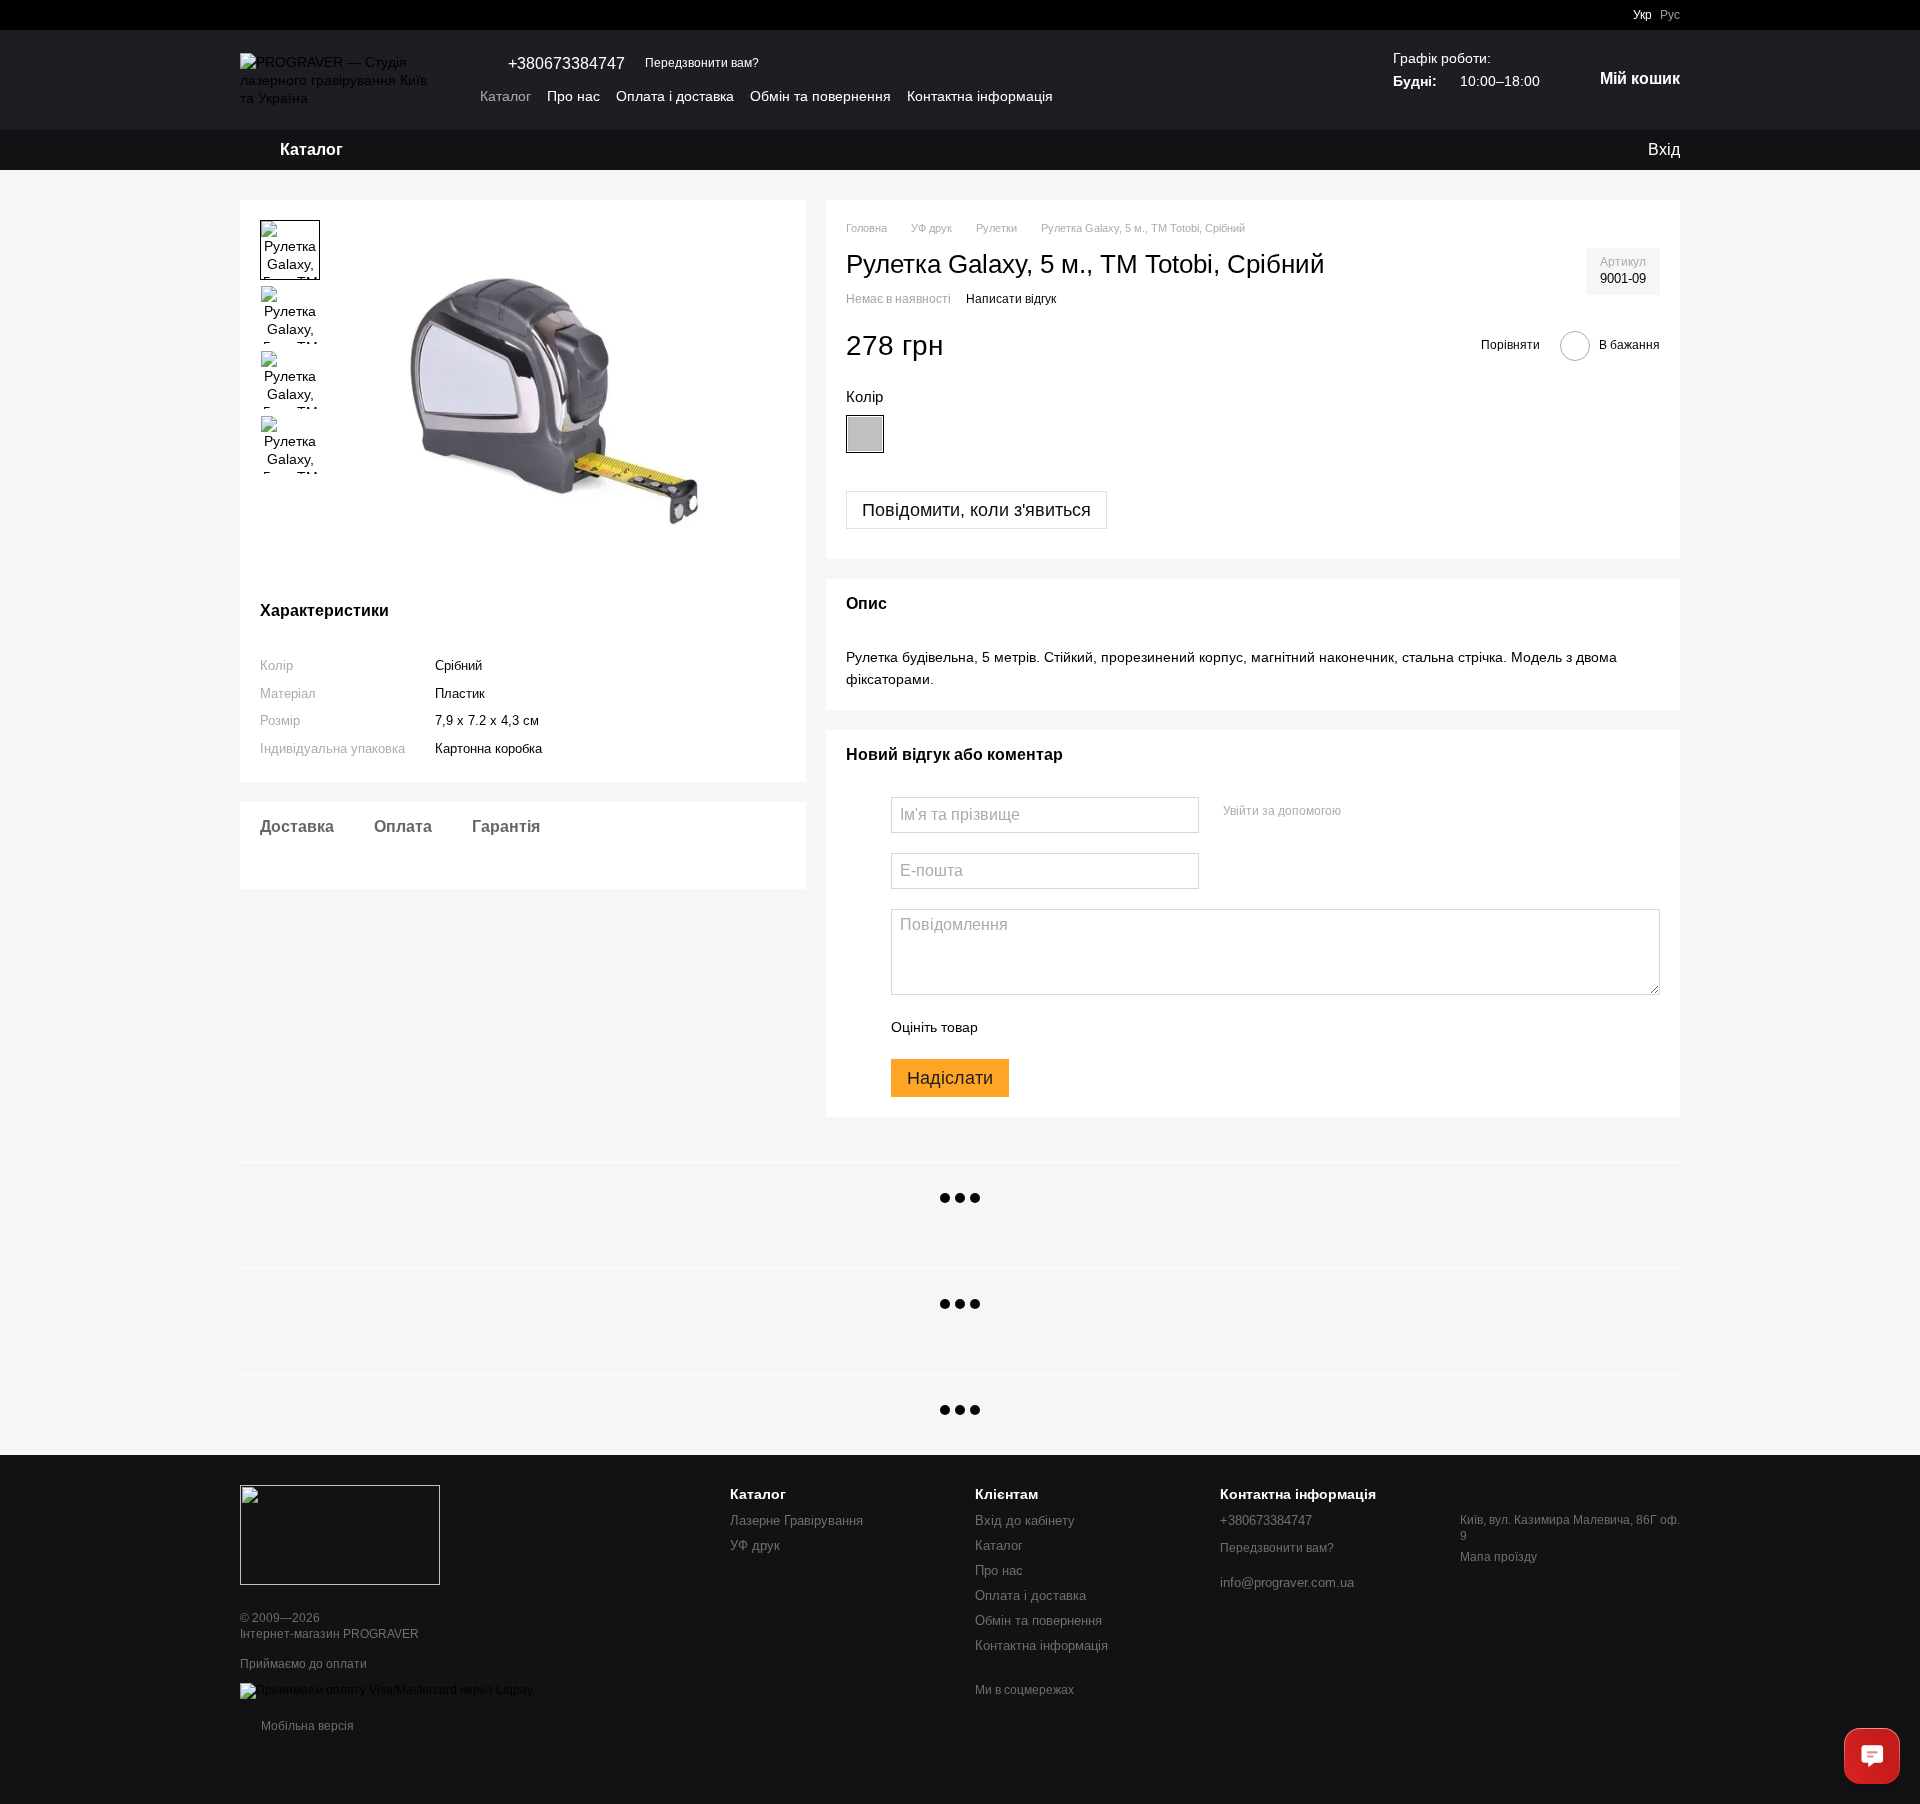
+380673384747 (566, 64)
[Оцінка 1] (1011, 1027)
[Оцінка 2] (1043, 1027)
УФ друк (755, 1545)
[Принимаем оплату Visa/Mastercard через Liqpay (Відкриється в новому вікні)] (386, 1690)
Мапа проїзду (1498, 1557)
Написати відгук (1011, 299)
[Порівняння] (1590, 150)
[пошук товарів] (419, 150)
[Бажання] (1550, 150)
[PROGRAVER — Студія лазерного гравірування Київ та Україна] (340, 1534)
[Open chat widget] (1872, 1756)
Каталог (505, 96)
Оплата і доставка (675, 96)
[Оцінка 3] (1075, 1027)
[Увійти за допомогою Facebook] (1363, 812)
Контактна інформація (980, 96)
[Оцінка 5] (1139, 1027)
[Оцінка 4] (1107, 1027)
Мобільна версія (306, 1726)
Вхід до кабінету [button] (1025, 1520)
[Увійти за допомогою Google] (1395, 812)
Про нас (573, 96)
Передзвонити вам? (702, 63)
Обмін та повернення (820, 96)
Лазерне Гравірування (796, 1520)
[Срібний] (865, 434)
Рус (1670, 15)
